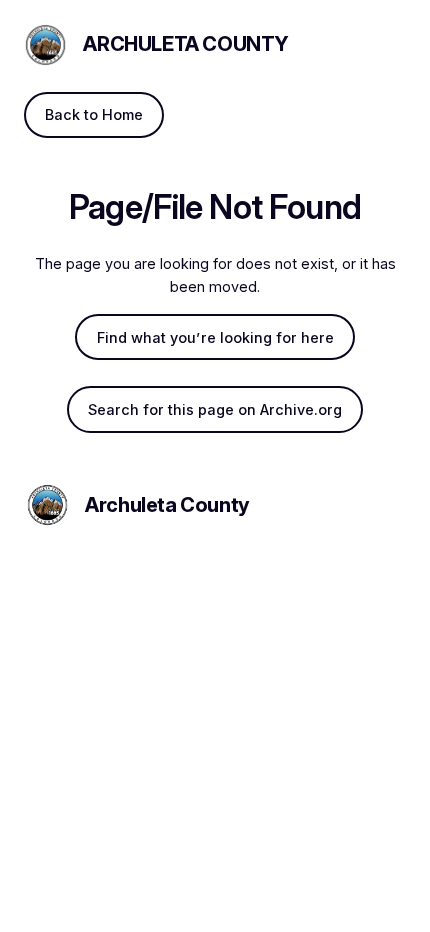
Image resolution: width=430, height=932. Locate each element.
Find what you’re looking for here (215, 337)
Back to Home (94, 114)
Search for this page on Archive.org (215, 409)
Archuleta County (186, 44)
